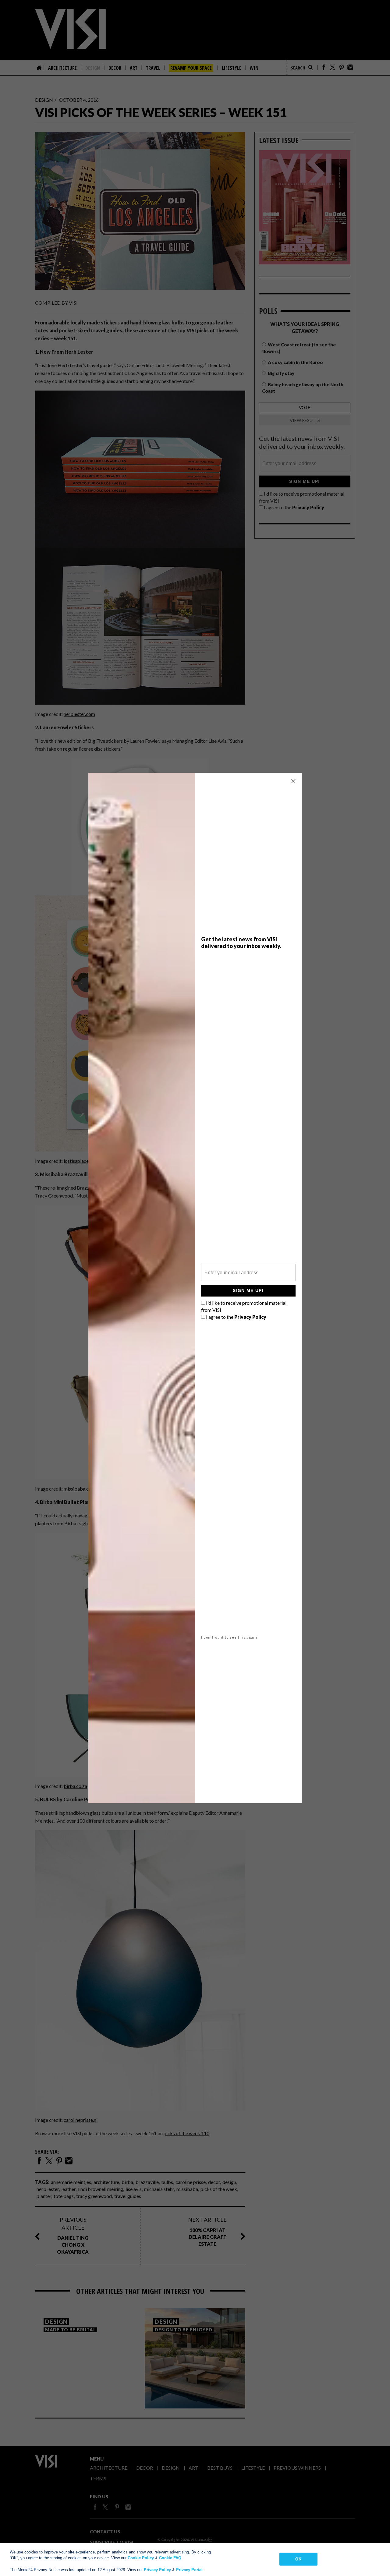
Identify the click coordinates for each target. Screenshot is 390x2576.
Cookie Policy (141, 2558)
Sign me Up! (248, 1290)
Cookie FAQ (170, 2558)
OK (298, 2559)
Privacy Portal (189, 2570)
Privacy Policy (157, 2570)
